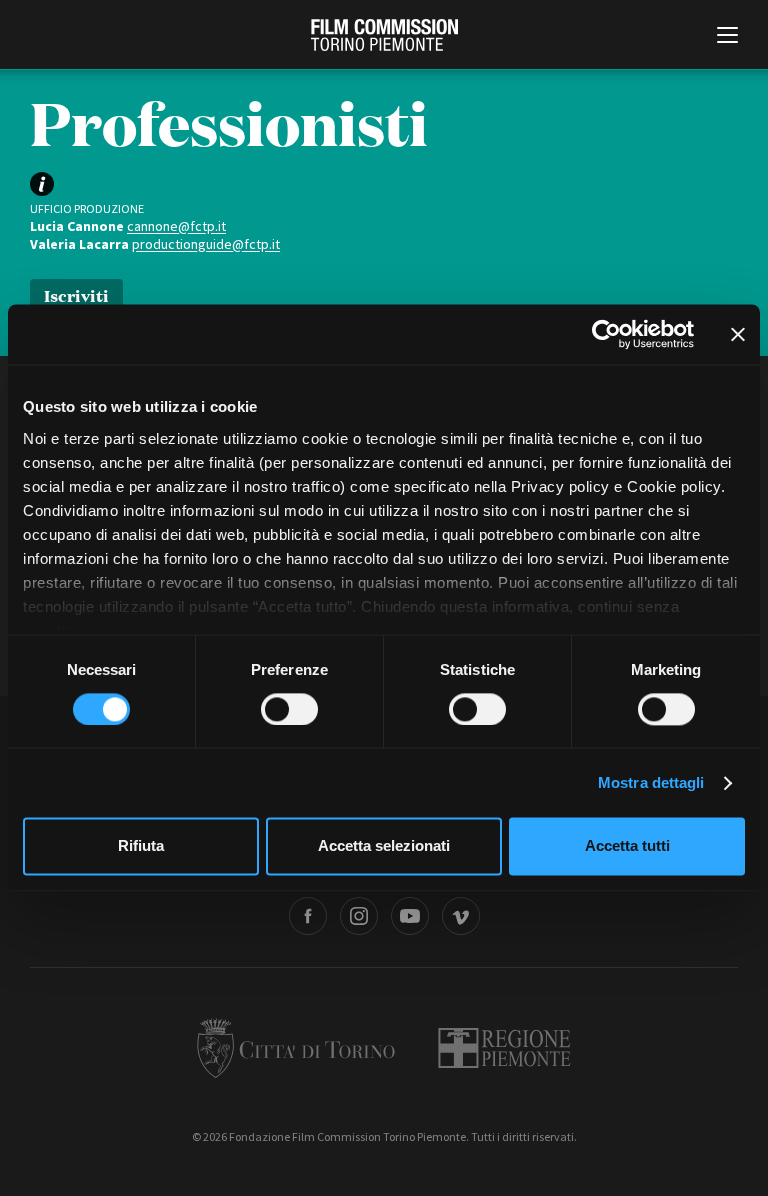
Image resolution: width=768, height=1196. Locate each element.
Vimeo (461, 916)
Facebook (308, 916)
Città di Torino (296, 1048)
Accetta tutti (627, 846)
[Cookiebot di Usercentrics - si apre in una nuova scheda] (606, 334)
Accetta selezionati (384, 846)
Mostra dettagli (651, 782)
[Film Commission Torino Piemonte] (384, 35)
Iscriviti (76, 294)
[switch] (289, 709)
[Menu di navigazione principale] (727, 37)
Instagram (359, 916)
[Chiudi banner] (738, 334)
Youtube (410, 916)
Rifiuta (141, 846)
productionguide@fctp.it (206, 244)
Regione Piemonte (504, 1048)
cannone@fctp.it (176, 226)
